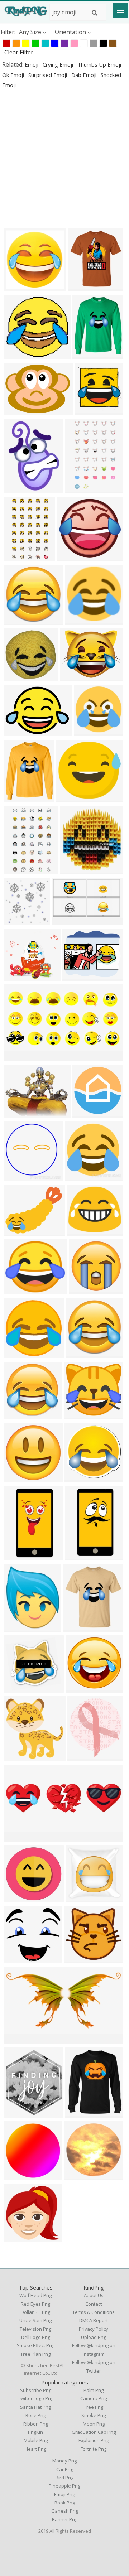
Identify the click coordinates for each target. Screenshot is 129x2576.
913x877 (17, 355)
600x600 (78, 1959)
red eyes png (35, 2304)
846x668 (17, 1113)
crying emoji (59, 64)
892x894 (17, 1177)
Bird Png (64, 2478)
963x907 (78, 1415)
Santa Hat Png (35, 2407)
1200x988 (77, 976)
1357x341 (18, 1837)
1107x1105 (20, 1354)
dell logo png (36, 2337)
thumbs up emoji (99, 64)
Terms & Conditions (94, 2312)
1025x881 (18, 1290)
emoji (32, 64)
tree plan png (35, 2354)
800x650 (17, 976)
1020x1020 (20, 1231)
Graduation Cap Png (94, 2432)
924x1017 (83, 287)
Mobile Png (36, 2440)
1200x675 (67, 921)
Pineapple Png (64, 2486)
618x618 (17, 732)
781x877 (81, 1757)
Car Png (65, 2469)
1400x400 (18, 2238)
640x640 (83, 1290)
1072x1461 (20, 489)
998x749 (17, 411)
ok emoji (14, 75)
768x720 (17, 1898)
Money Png (64, 2461)
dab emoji (85, 75)
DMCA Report (94, 2320)
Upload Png (94, 2337)
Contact (94, 2304)
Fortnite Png (94, 2449)
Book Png (65, 2503)
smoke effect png (36, 2345)
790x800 (79, 1688)
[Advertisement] (64, 158)
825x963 (17, 2113)
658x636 (79, 1898)
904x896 (78, 1177)
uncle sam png (35, 2320)
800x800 (79, 1354)
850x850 (88, 411)
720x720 (78, 1478)
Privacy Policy (94, 2329)
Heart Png (35, 2449)
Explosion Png (94, 2440)
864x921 (74, 870)
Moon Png (94, 2424)
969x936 (78, 2175)
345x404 (17, 1627)
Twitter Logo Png (36, 2398)
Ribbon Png (36, 2424)
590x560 (17, 1688)
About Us (94, 2295)
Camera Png (94, 2398)
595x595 (73, 677)
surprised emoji (48, 75)
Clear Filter (19, 52)
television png (35, 2329)
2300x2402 (20, 1757)
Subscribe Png (36, 2390)
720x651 (70, 798)
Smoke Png (94, 2415)
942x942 (17, 2175)
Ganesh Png (65, 2511)
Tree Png (94, 2407)
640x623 (17, 1959)
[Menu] (120, 10)
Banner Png (65, 2519)
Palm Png (94, 2390)
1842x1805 (20, 1415)
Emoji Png (64, 2494)
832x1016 (87, 355)
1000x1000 (90, 732)
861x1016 (80, 2113)
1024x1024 (20, 287)
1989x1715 (83, 1231)
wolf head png (35, 2295)
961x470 (17, 1057)
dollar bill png (35, 2312)
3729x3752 (20, 620)
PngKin (35, 2432)
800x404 (17, 2039)
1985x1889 (73, 557)
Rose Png (36, 2415)
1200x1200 (81, 620)
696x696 (86, 1113)
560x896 (78, 489)
